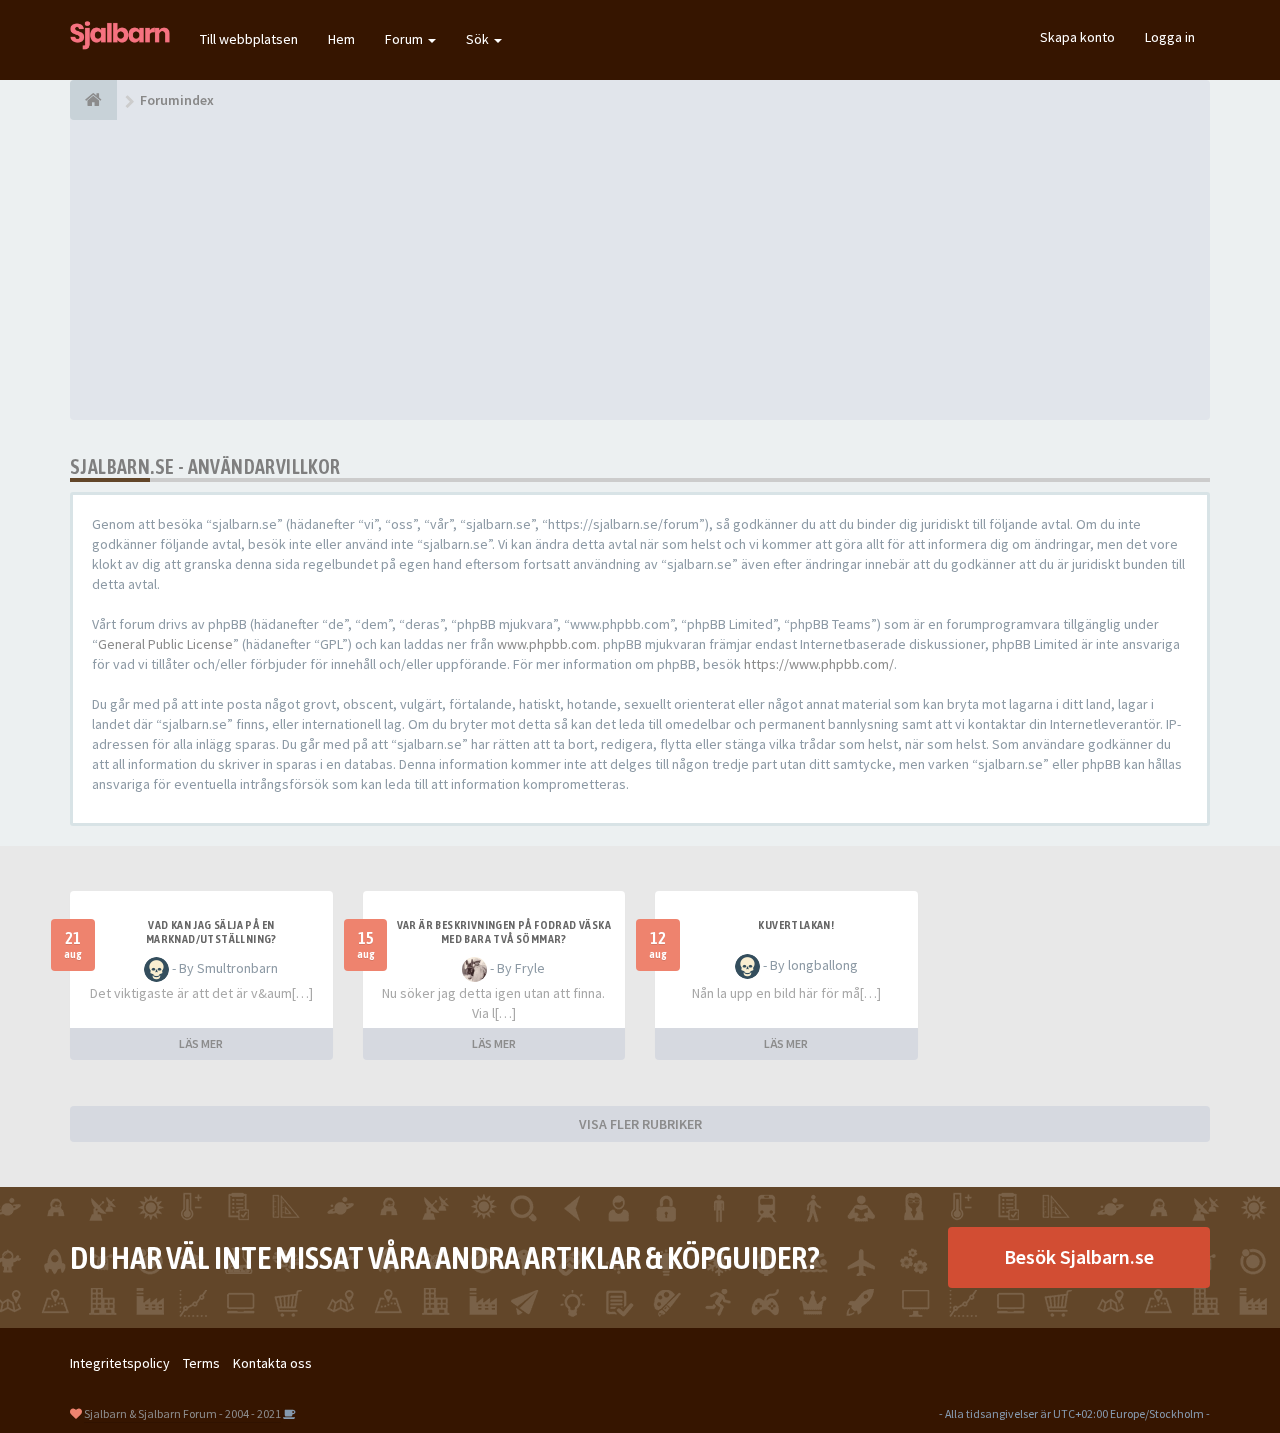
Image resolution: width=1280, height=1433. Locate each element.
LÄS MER (201, 1043)
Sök (479, 39)
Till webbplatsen (249, 39)
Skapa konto (1077, 37)
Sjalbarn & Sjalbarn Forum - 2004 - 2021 (182, 1413)
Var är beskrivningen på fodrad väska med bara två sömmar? (504, 932)
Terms (201, 1363)
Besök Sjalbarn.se (1079, 1256)
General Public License (165, 644)
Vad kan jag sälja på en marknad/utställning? (211, 932)
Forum (405, 39)
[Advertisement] (640, 270)
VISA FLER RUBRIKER (640, 1124)
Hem (341, 39)
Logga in (1170, 37)
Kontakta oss (272, 1363)
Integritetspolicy (120, 1363)
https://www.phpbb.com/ (819, 664)
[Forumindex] (93, 100)
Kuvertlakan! (796, 925)
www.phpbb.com (547, 644)
